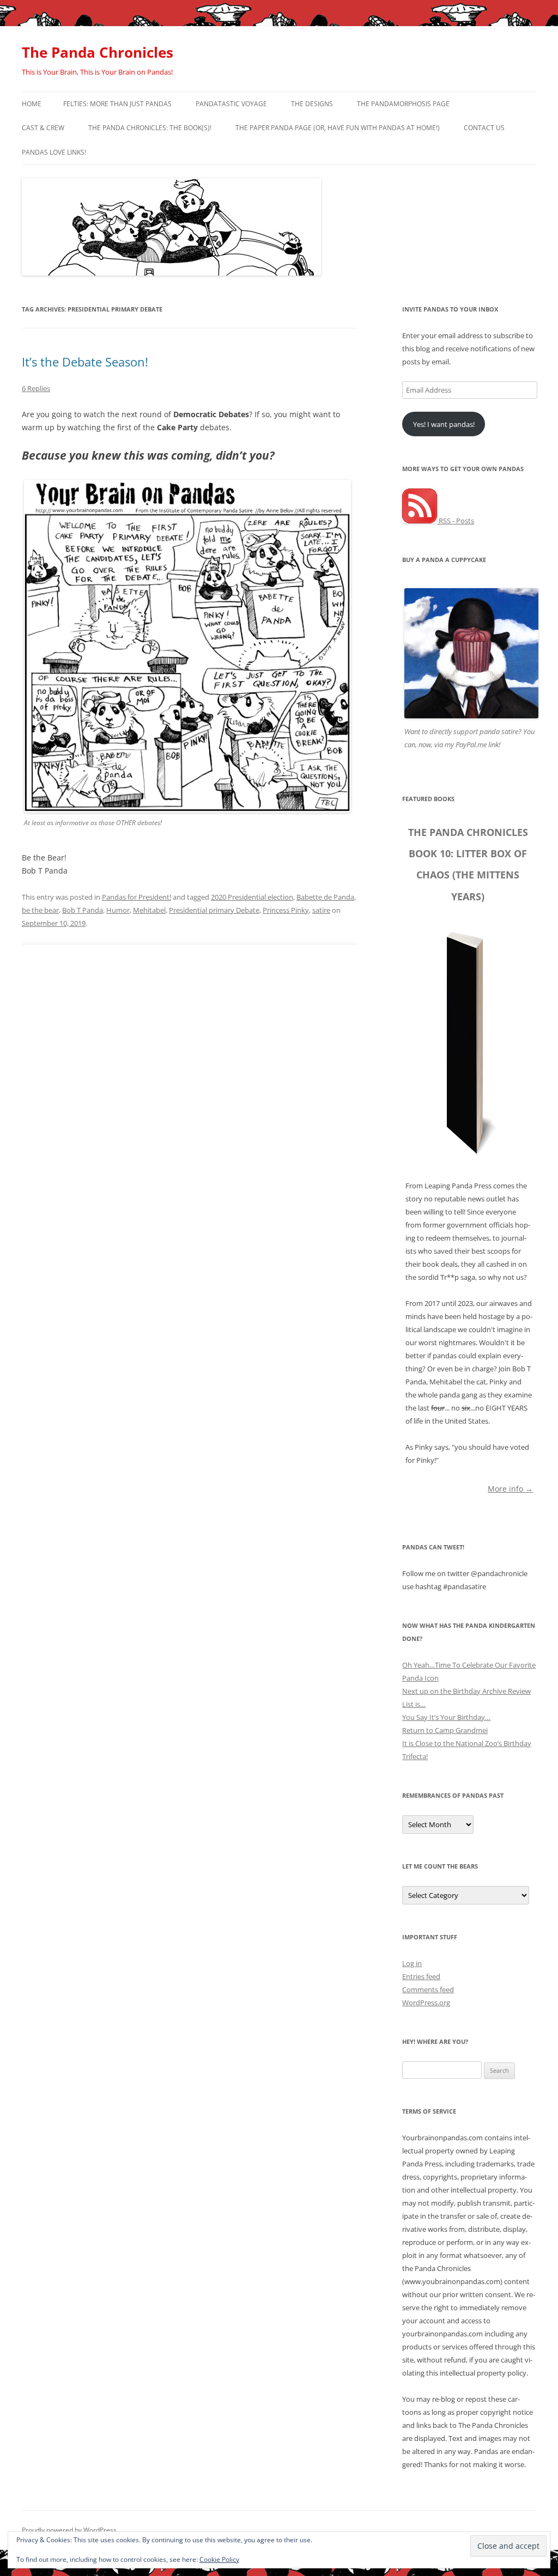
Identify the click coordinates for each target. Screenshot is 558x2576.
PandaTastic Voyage (231, 104)
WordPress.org (426, 2003)
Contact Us (484, 128)
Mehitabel (149, 910)
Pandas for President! (137, 897)
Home (32, 104)
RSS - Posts (456, 521)
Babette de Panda (325, 897)
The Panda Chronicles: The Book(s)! (150, 128)
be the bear (40, 910)
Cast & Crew (43, 128)
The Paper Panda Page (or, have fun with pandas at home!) (338, 128)
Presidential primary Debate (214, 910)
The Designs (312, 104)
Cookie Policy (219, 2559)
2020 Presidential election (252, 897)
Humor (118, 910)
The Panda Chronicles (98, 52)
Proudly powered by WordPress (69, 2530)
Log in (412, 1963)
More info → (510, 1488)
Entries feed (421, 1976)
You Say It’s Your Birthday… (446, 1717)
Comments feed (428, 1989)
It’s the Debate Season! (85, 362)
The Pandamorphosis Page (403, 104)
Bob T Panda (83, 910)
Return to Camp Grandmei (445, 1730)
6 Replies (36, 388)
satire (321, 910)
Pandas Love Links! (54, 152)
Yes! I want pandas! (444, 424)
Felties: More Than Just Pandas (117, 104)
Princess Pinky (286, 910)
